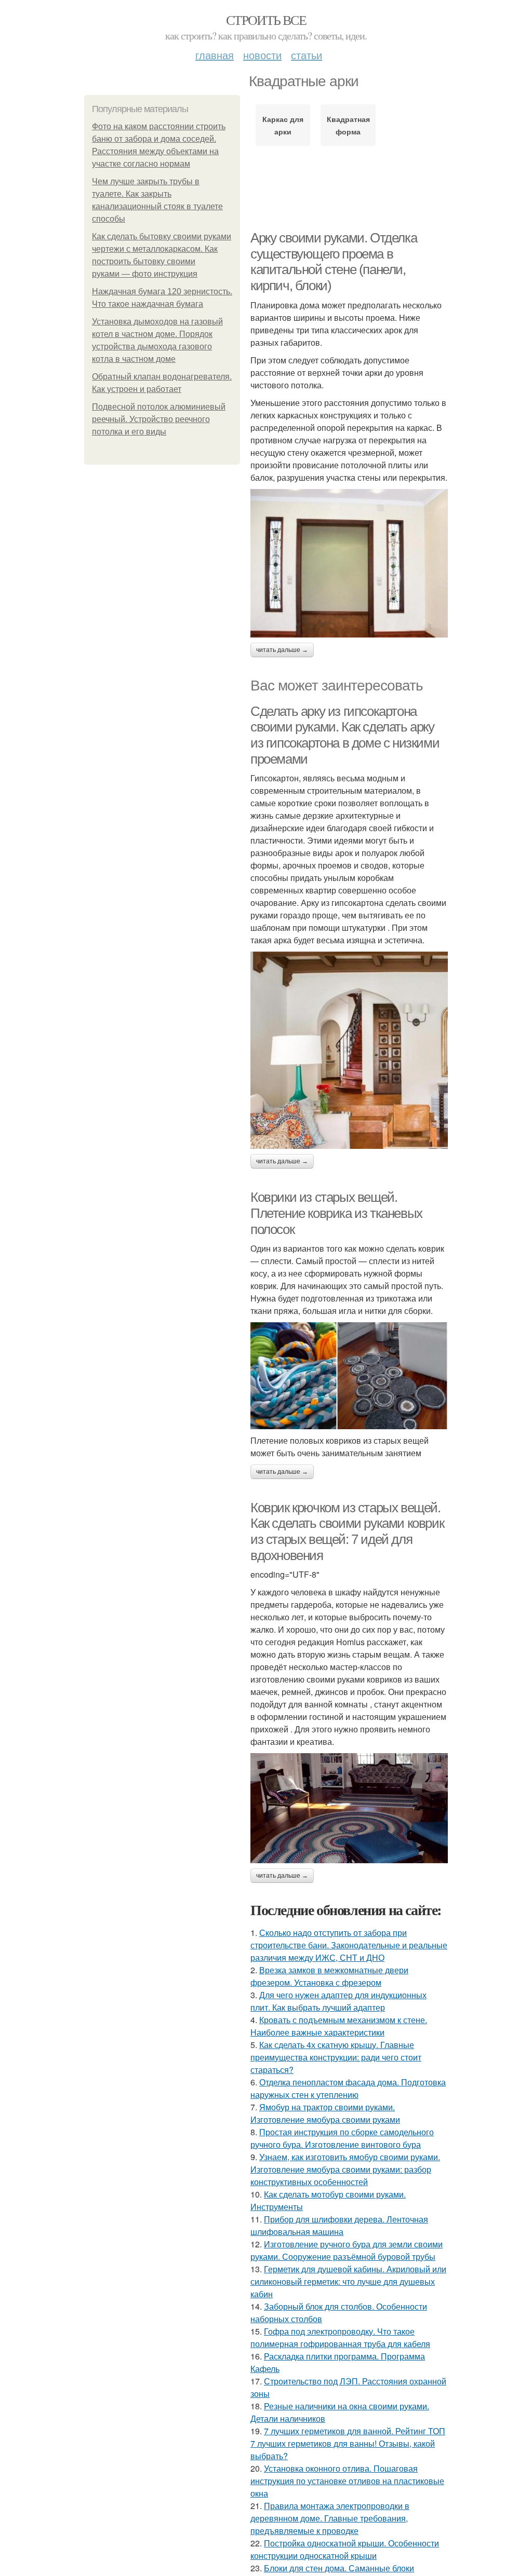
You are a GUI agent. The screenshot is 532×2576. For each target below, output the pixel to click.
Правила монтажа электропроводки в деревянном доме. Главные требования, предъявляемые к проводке (330, 2518)
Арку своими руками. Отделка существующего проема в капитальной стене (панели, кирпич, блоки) (334, 262)
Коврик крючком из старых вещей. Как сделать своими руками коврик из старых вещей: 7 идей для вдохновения (347, 1531)
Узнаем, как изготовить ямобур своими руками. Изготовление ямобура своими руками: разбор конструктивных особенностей (345, 2169)
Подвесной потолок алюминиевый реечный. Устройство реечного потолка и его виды (159, 419)
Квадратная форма (348, 125)
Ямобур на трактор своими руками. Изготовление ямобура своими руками (325, 2113)
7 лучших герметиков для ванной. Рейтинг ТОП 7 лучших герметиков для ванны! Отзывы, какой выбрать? (348, 2443)
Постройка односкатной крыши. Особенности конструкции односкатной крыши (345, 2549)
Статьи (307, 55)
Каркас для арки (283, 125)
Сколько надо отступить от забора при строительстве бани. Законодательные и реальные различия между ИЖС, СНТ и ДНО (349, 1945)
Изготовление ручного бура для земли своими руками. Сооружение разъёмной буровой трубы (347, 2250)
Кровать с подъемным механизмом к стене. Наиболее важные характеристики (339, 2026)
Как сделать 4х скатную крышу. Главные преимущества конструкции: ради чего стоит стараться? (336, 2057)
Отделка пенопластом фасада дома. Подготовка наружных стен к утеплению (348, 2088)
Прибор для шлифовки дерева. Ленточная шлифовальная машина (339, 2225)
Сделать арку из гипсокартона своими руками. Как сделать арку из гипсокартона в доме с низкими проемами (345, 735)
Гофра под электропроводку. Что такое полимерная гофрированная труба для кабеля (340, 2337)
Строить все (266, 20)
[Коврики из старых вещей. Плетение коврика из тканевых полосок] (349, 1375)
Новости (262, 55)
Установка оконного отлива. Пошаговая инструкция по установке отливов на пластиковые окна (347, 2481)
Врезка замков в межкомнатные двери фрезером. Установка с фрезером (329, 1976)
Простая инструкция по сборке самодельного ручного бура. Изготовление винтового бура (342, 2138)
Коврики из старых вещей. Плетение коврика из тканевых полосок (336, 1213)
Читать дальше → (282, 650)
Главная (215, 55)
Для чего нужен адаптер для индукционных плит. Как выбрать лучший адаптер (338, 2001)
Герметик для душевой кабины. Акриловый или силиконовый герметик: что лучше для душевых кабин (348, 2281)
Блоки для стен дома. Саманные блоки (339, 2568)
